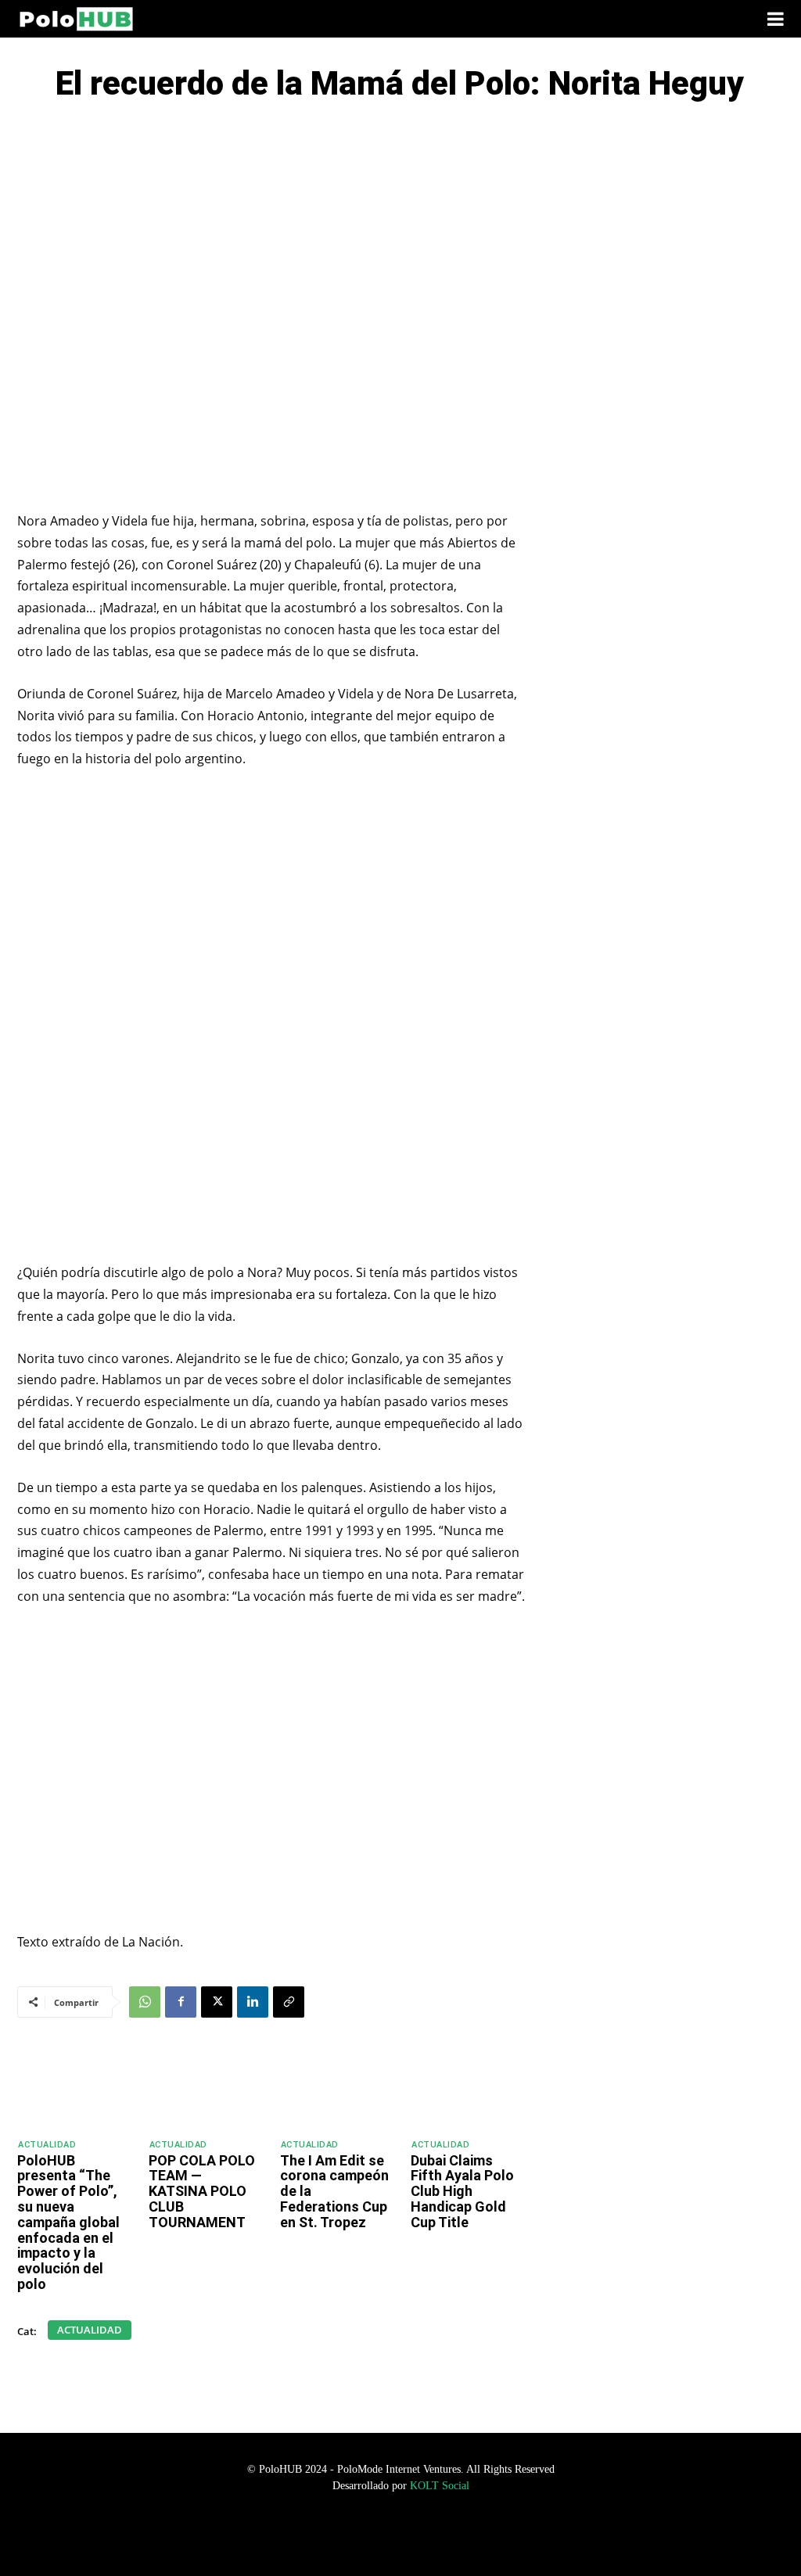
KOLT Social (440, 2486)
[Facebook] (181, 2002)
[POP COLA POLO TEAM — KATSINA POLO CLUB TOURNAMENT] (207, 2088)
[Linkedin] (253, 2002)
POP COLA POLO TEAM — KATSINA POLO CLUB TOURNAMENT (202, 2191)
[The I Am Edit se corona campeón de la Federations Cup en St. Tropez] (339, 2088)
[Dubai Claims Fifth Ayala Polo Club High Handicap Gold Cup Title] (469, 2088)
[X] (217, 2002)
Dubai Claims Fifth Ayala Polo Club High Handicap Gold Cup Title (462, 2191)
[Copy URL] (289, 2002)
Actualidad (47, 2145)
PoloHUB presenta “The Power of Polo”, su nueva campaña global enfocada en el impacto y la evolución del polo (68, 2222)
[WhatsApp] (145, 2002)
